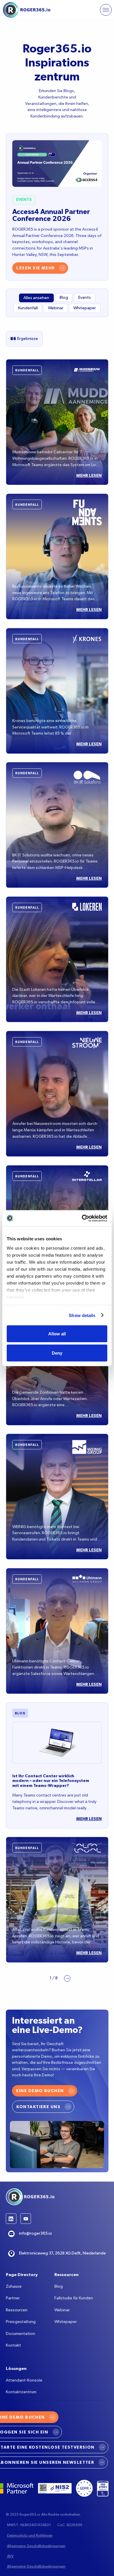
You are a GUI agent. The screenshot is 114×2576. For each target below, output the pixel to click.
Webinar (62, 2310)
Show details (82, 1315)
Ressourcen (17, 2310)
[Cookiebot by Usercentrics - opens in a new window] (82, 1218)
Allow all (57, 1334)
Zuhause (14, 2287)
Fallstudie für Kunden (74, 2298)
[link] (45, 2091)
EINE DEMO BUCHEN (40, 2091)
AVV (10, 2556)
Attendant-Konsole (24, 2380)
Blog (59, 2287)
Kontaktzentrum (21, 2392)
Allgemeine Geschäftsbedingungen (36, 2546)
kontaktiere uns (38, 2107)
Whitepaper (66, 2322)
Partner (13, 2298)
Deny (57, 1353)
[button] (106, 10)
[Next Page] (67, 1978)
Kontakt (13, 2345)
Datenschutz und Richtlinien (30, 2536)
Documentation (20, 2334)
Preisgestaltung (21, 2322)
